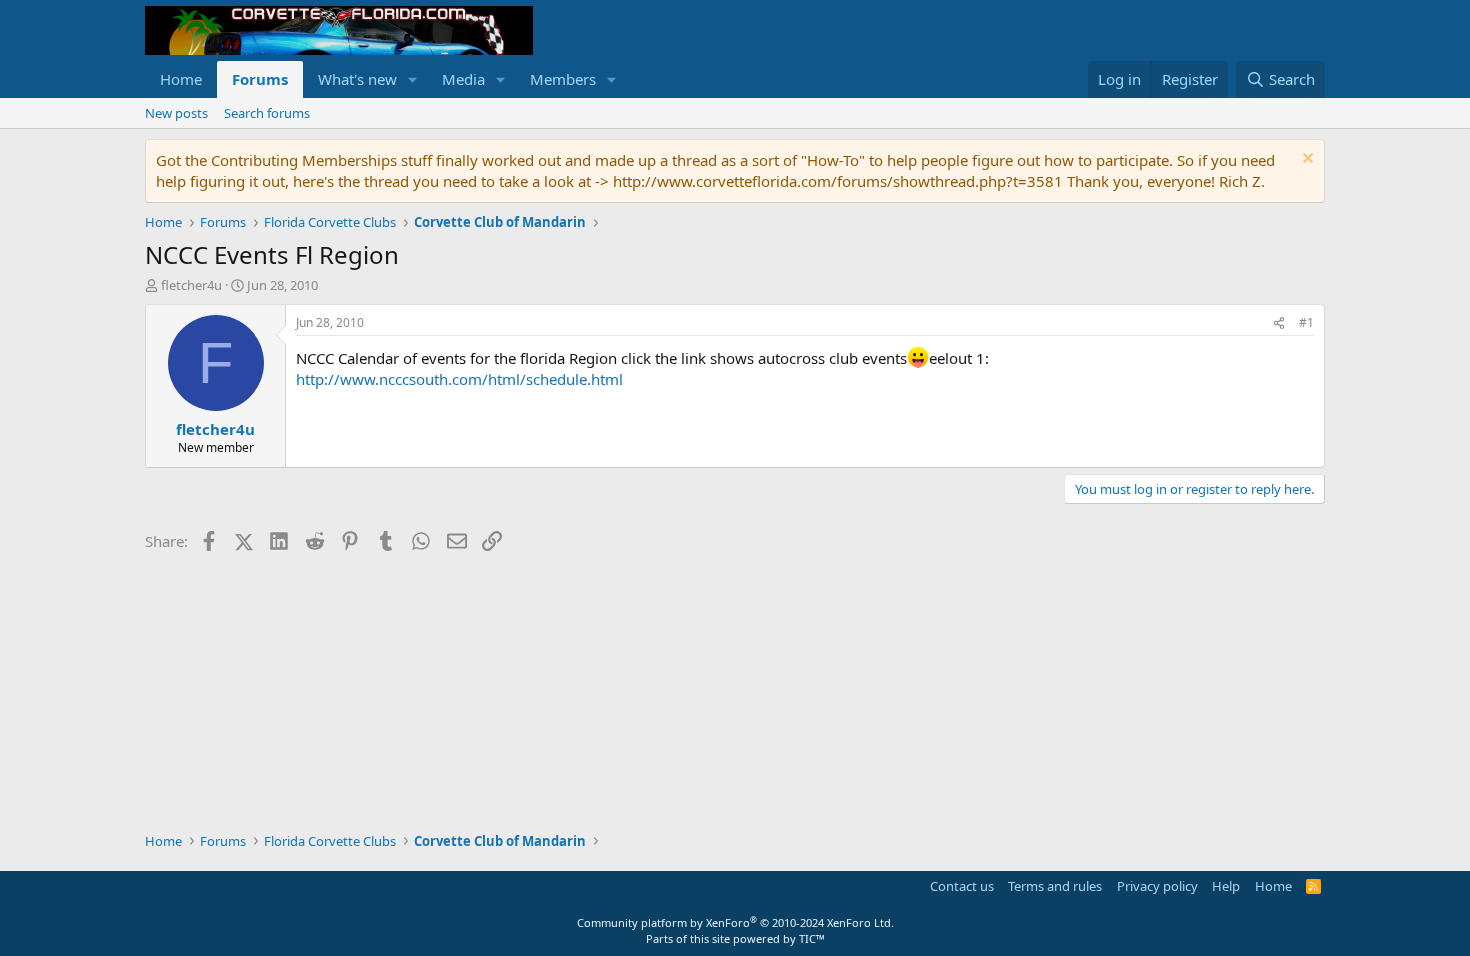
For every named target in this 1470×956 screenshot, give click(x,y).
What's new (357, 79)
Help (1226, 886)
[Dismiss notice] (1305, 160)
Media (463, 79)
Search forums (267, 113)
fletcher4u (191, 285)
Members (563, 79)
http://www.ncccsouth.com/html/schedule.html (459, 379)
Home (181, 79)
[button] (413, 79)
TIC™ (812, 938)
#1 (1306, 322)
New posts (176, 113)
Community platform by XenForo (735, 922)
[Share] (1279, 323)
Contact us (962, 886)
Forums (260, 79)
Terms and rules (1055, 886)
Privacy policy (1157, 886)
